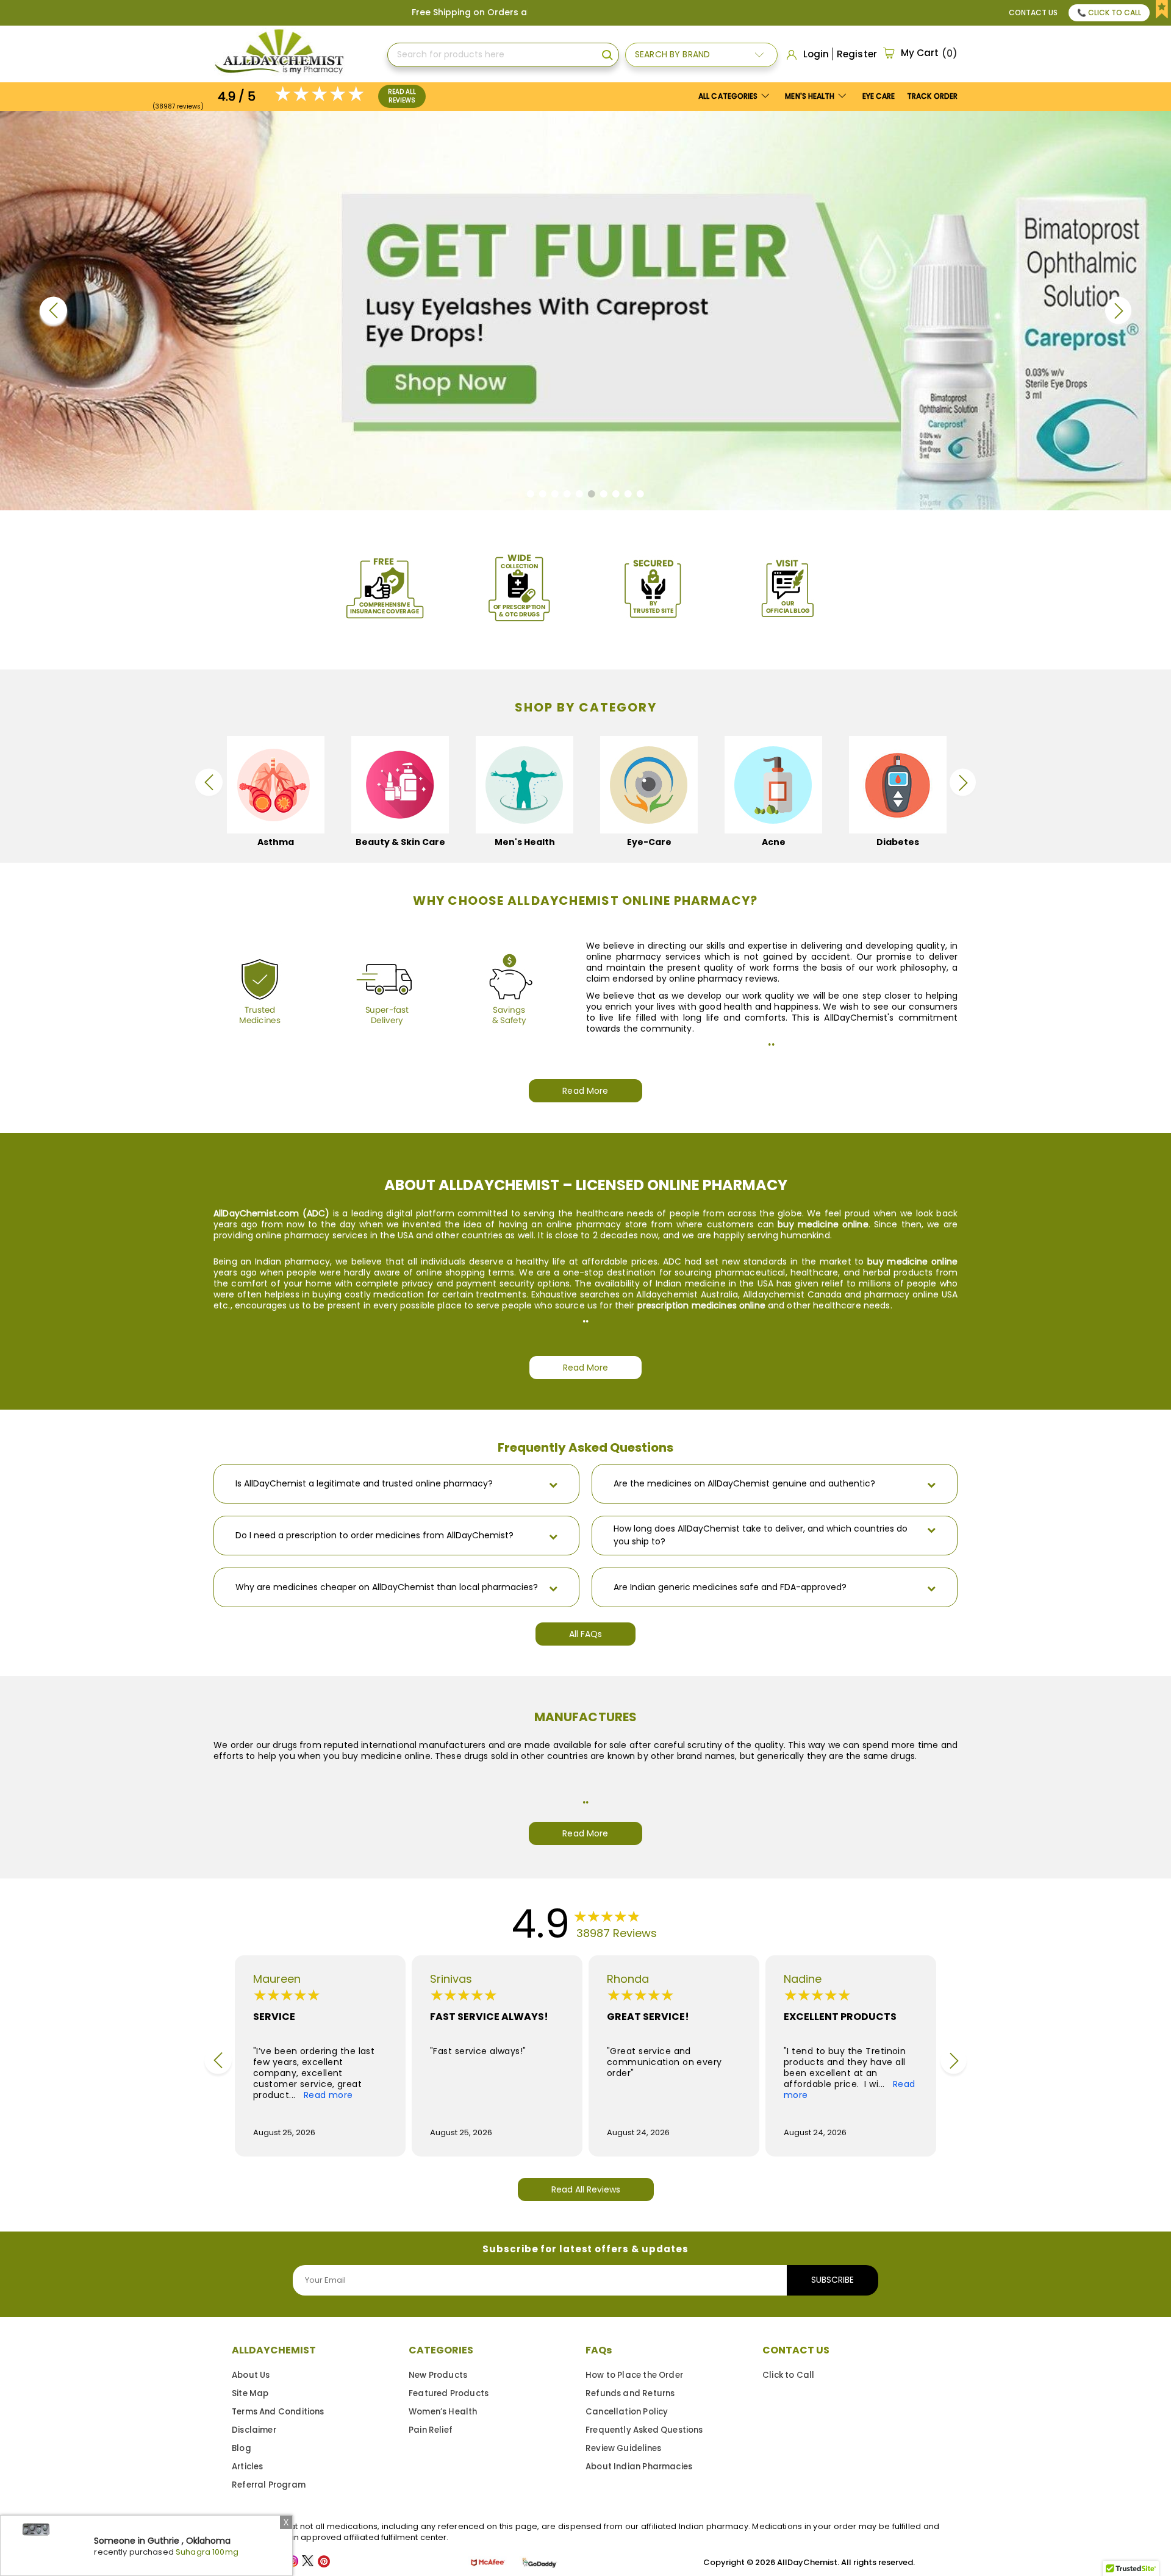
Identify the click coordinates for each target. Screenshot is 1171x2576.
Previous (53, 311)
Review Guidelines (623, 2448)
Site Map (250, 2393)
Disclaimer (254, 2430)
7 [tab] (607, 497)
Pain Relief (431, 2430)
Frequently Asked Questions (644, 2430)
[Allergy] (937, 785)
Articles (247, 2467)
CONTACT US (796, 2350)
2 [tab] (546, 497)
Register (857, 54)
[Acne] (689, 785)
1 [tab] (534, 497)
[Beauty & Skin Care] (315, 785)
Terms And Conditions (278, 2412)
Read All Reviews (402, 96)
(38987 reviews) (178, 106)
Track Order (932, 96)
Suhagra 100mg (207, 2552)
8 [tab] (619, 497)
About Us (251, 2375)
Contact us (1033, 12)
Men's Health (811, 96)
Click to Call (788, 2375)
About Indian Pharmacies (639, 2467)
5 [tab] (583, 497)
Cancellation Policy (627, 2412)
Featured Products (449, 2393)
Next (1118, 311)
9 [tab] (632, 497)
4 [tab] (571, 497)
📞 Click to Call (1109, 12)
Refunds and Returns (630, 2393)
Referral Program (269, 2485)
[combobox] (503, 55)
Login (816, 54)
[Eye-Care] (564, 785)
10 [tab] (644, 497)
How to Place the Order (634, 2375)
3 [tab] (558, 497)
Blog (242, 2448)
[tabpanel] (585, 311)
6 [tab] (595, 497)
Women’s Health (443, 2412)
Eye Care (879, 96)
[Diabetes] (813, 785)
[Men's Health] (440, 785)
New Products (438, 2375)
